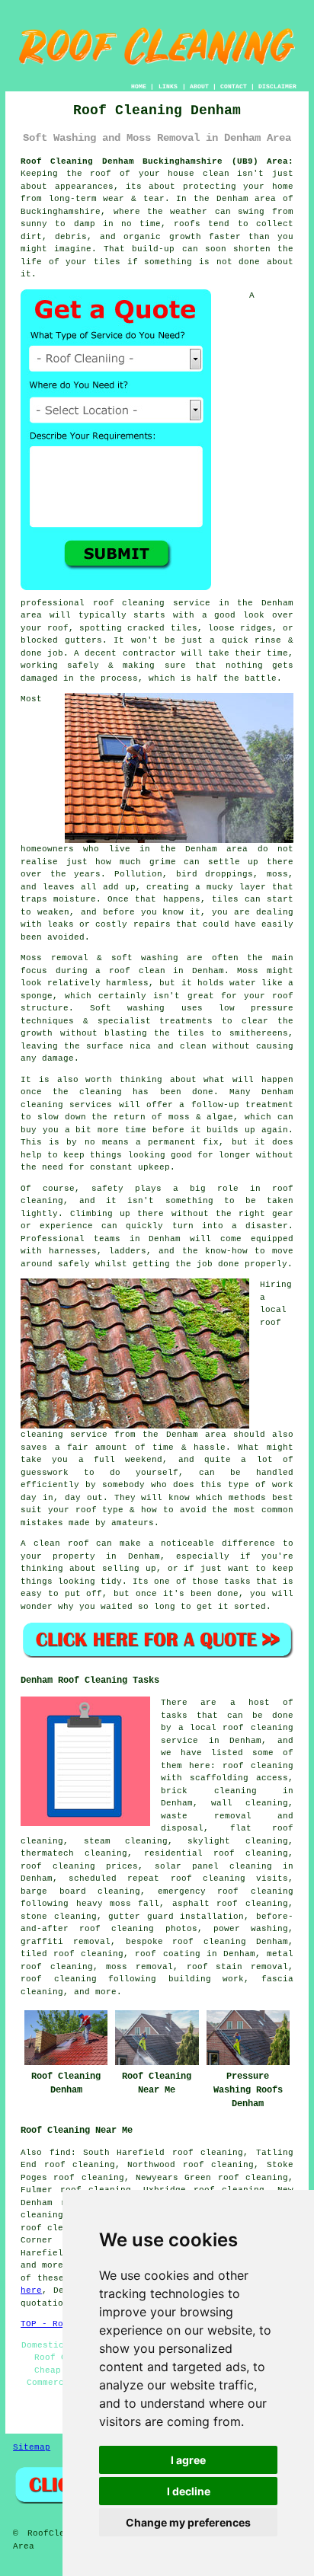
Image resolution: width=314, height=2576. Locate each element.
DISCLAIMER (277, 86)
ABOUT (199, 86)
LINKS (168, 86)
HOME (139, 86)
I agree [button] (188, 2460)
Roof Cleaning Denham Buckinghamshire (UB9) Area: (157, 161)
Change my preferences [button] (188, 2522)
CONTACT (234, 86)
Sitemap (32, 2447)
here (31, 2290)
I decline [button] (189, 2491)
